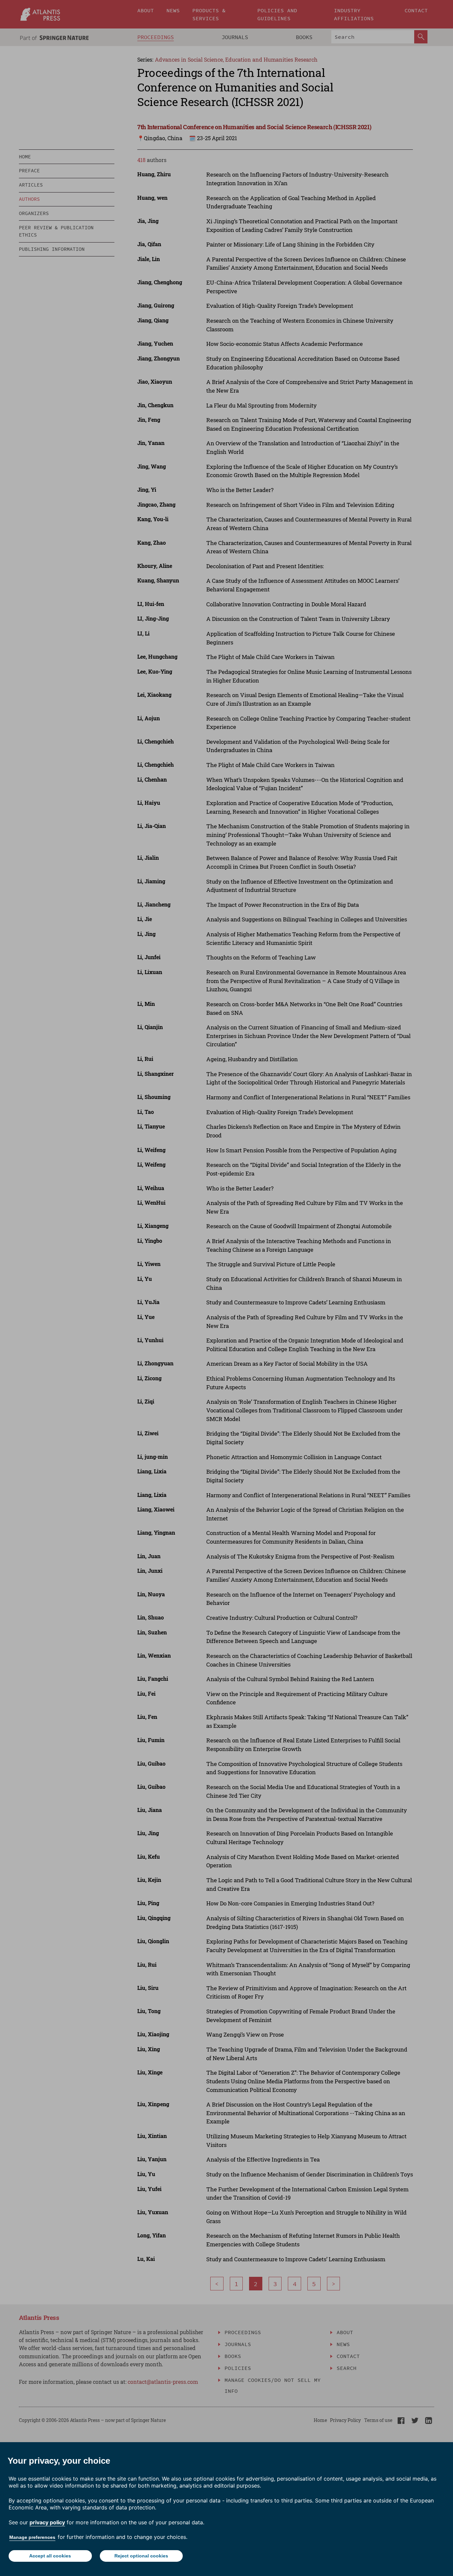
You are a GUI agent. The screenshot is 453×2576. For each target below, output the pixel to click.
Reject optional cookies (141, 2556)
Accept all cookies (50, 2556)
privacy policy (47, 2522)
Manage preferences (32, 2537)
